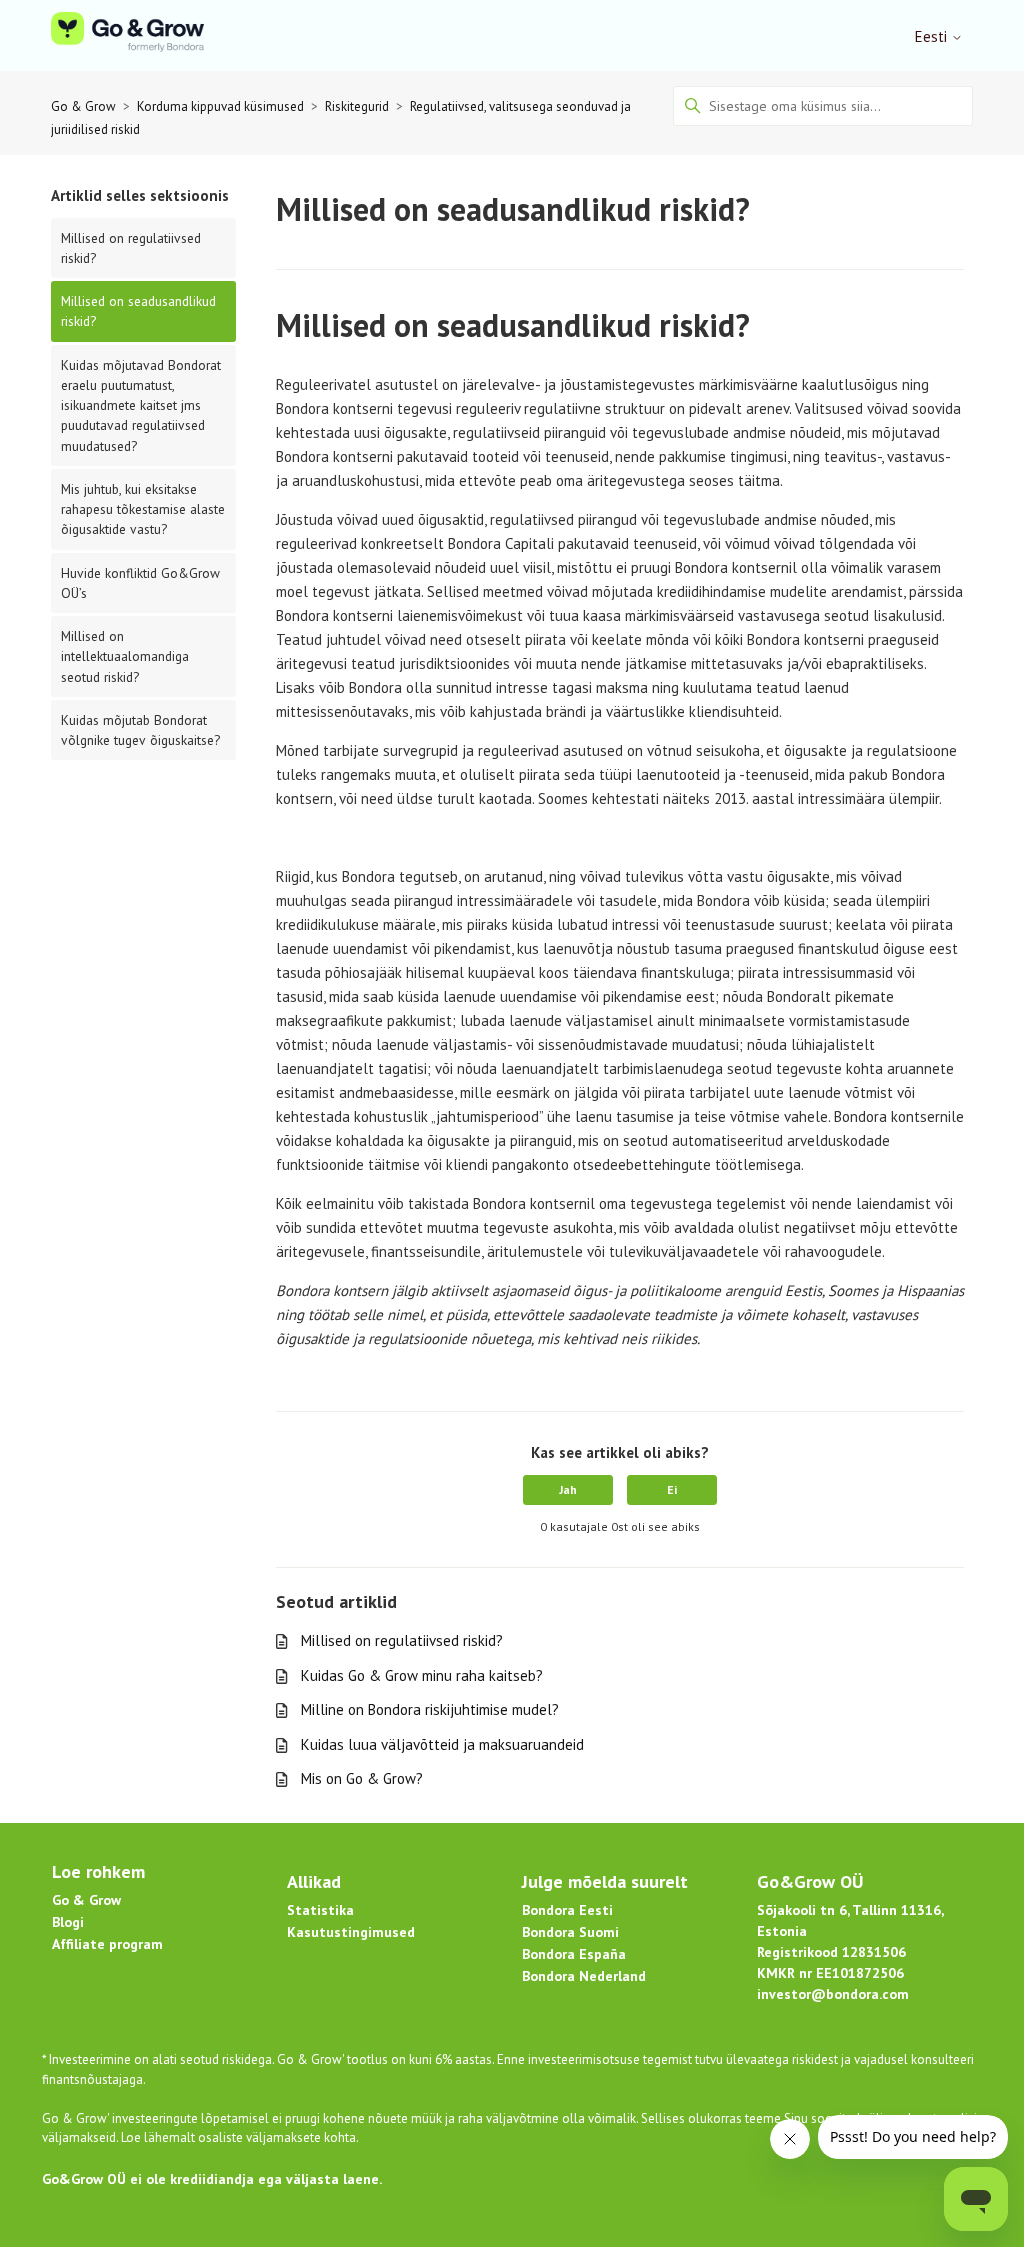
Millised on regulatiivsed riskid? (131, 248)
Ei (672, 1489)
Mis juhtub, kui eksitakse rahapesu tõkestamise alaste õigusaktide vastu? (143, 509)
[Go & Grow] (127, 35)
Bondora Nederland (584, 1976)
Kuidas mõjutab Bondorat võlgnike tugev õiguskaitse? (140, 730)
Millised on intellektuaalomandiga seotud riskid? (125, 656)
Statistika (320, 1910)
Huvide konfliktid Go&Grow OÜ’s (140, 583)
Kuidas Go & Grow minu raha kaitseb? (422, 1675)
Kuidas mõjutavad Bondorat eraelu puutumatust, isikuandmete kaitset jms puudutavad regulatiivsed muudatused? (141, 405)
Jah (568, 1489)
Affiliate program (107, 1944)
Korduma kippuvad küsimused (220, 106)
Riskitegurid (357, 106)
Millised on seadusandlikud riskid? (138, 311)
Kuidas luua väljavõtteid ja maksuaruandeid (442, 1744)
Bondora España (574, 1954)
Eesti (933, 36)
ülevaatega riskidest (782, 2059)
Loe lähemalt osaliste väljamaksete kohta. (240, 2137)
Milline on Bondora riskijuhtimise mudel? (430, 1709)
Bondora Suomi (570, 1932)
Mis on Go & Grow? (362, 1778)
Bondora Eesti (567, 1910)
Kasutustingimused (351, 1932)
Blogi (68, 1922)
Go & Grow (83, 106)
